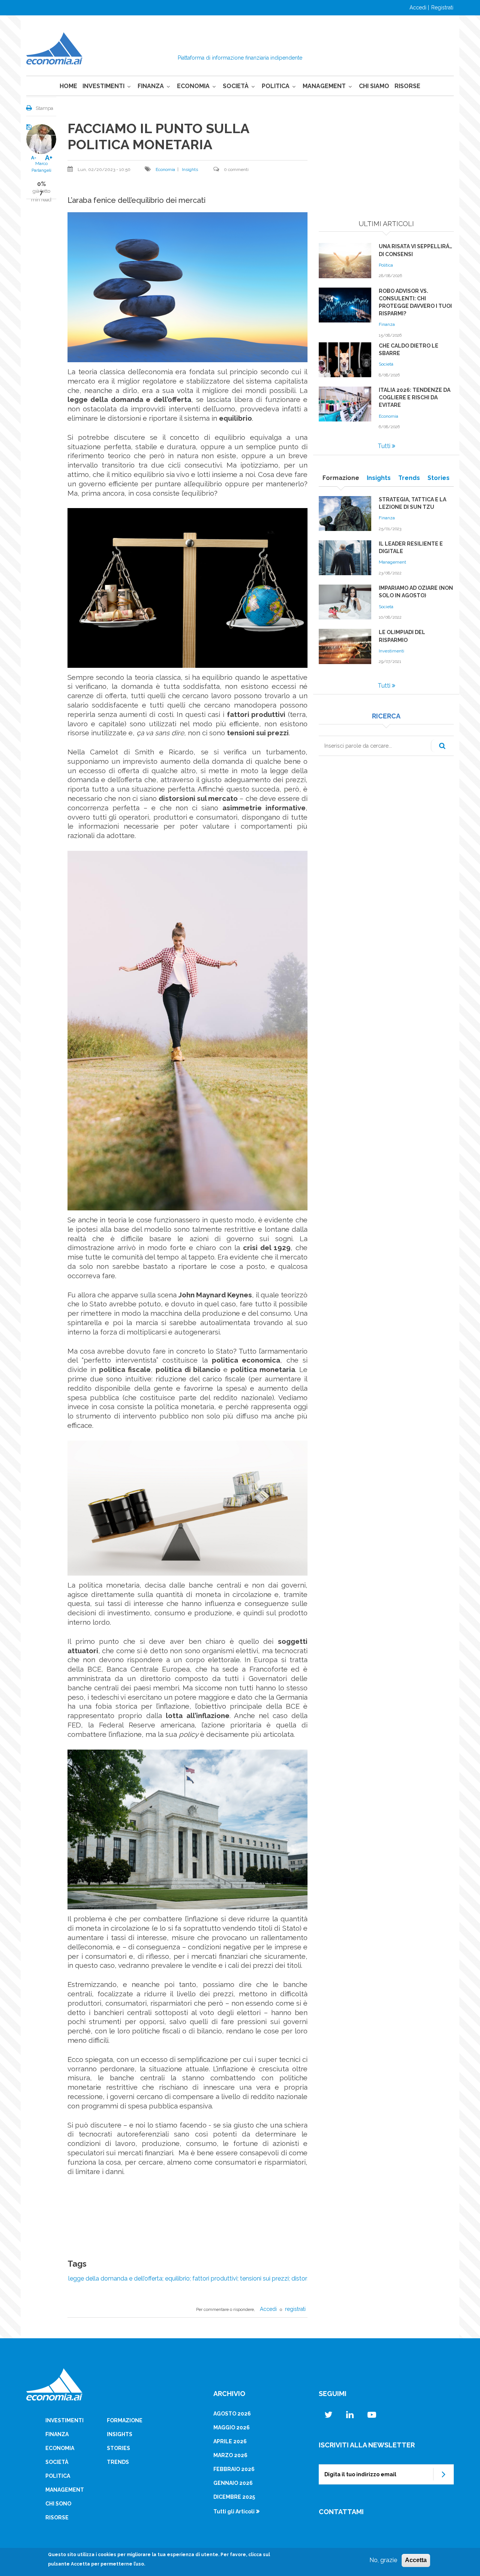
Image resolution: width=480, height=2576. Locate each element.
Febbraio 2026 (234, 2469)
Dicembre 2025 (234, 2497)
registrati (295, 2309)
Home (68, 86)
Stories (118, 2448)
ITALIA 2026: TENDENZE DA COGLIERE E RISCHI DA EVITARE (415, 397)
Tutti (384, 446)
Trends (118, 2462)
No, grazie (383, 2560)
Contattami (341, 2512)
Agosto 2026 (232, 2414)
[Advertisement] (386, 167)
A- (34, 158)
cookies (107, 2555)
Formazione (125, 2420)
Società (236, 86)
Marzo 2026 (230, 2455)
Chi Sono (58, 2504)
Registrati (442, 7)
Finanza (151, 86)
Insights (190, 169)
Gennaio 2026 (233, 2483)
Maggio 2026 (232, 2428)
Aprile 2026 (230, 2441)
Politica (276, 86)
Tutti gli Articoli (234, 2512)
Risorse (407, 86)
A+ (49, 158)
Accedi (418, 7)
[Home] (54, 48)
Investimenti (103, 86)
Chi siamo (374, 86)
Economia (193, 86)
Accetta (416, 2560)
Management (324, 86)
